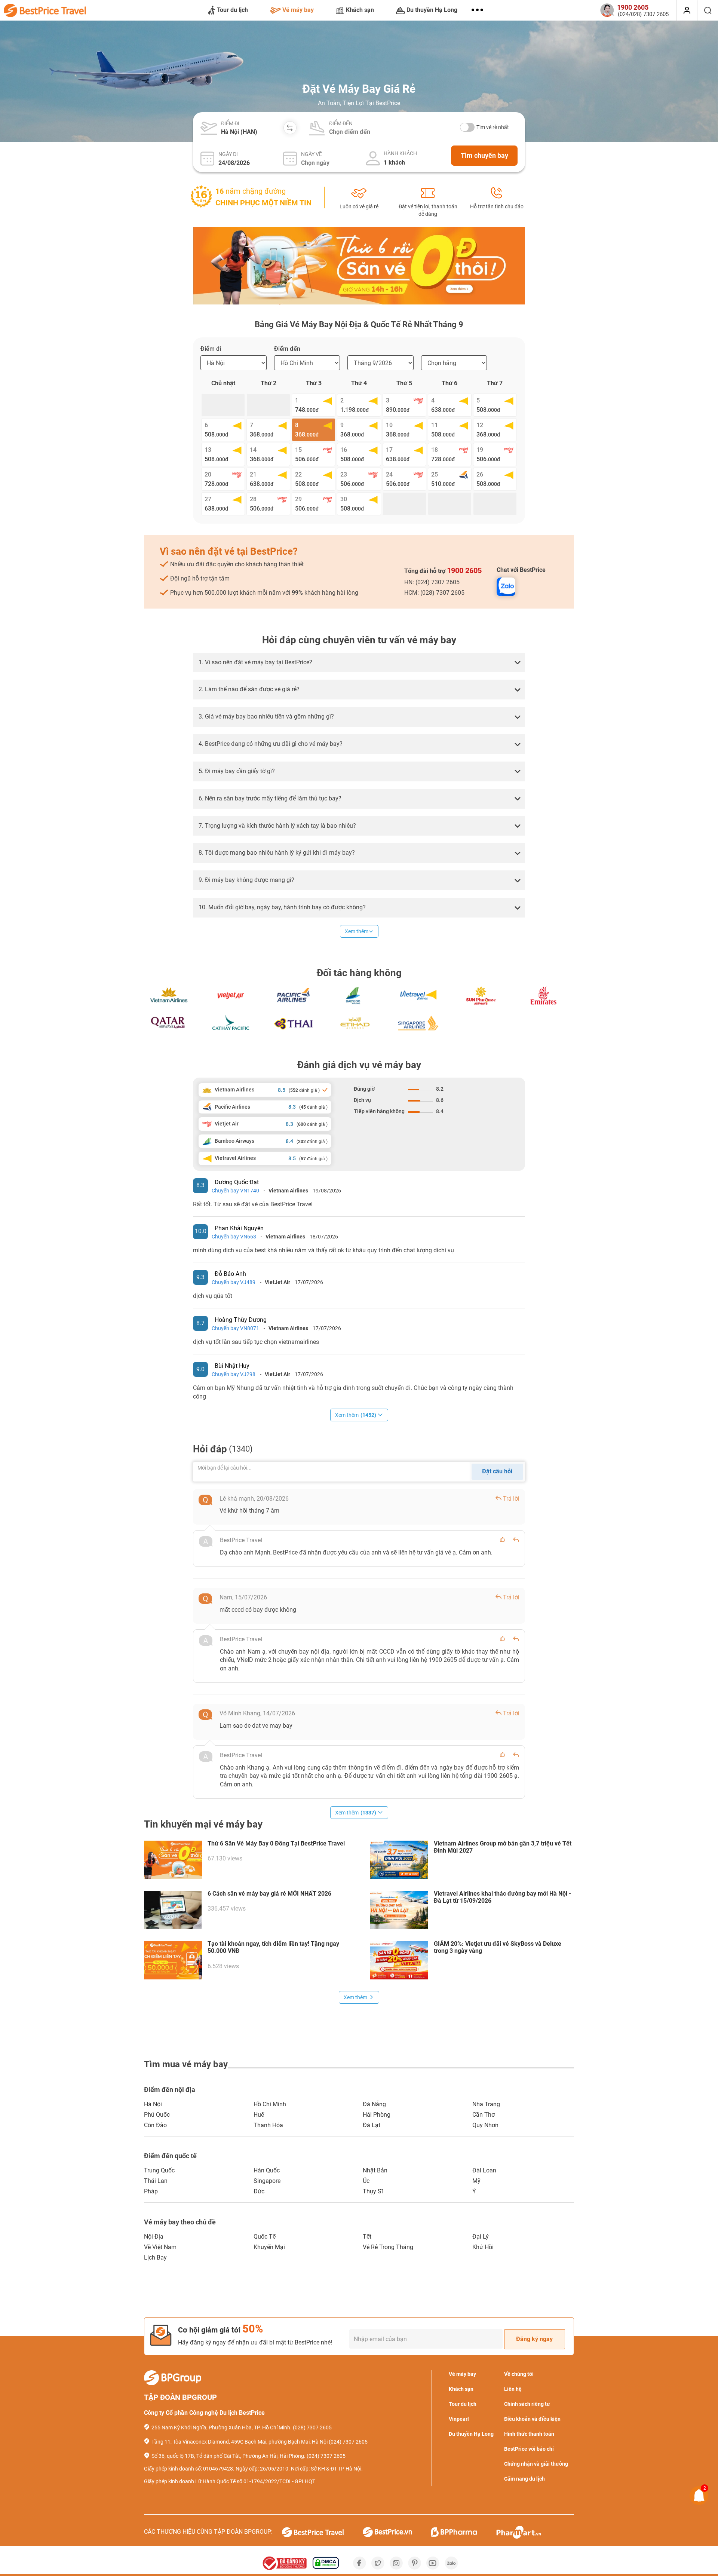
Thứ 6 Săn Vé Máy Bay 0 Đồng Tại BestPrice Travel (276, 1843)
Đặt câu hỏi (497, 1471)
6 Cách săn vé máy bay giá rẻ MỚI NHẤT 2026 (269, 1894)
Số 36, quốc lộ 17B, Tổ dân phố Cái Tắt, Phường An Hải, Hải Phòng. (228, 2456)
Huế (259, 2115)
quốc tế (265, 2237)
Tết (367, 2237)
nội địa (154, 2237)
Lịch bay (155, 2258)
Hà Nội (153, 2104)
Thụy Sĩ (373, 2191)
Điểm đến (341, 123)
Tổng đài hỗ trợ (443, 570)
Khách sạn (360, 10)
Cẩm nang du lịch (524, 2479)
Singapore (267, 2181)
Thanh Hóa (268, 2125)
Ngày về (312, 154)
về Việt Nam (160, 2247)
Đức (259, 2191)
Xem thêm (357, 931)
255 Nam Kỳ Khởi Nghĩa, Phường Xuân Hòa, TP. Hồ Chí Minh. (222, 2428)
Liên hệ (513, 2389)
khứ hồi (483, 2247)
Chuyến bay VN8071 (235, 1328)
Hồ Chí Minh (270, 2104)
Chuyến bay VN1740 (235, 1191)
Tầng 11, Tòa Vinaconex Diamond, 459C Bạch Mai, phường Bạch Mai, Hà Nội (240, 2442)
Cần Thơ (484, 2115)
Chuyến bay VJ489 (234, 1282)
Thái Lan (156, 2181)
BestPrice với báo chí (529, 2449)
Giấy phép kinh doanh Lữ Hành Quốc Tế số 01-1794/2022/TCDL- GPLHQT (230, 2481)
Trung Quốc (159, 2170)
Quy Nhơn (485, 2125)
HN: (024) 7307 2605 (432, 582)
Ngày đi (228, 154)
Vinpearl (459, 2419)
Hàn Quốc (267, 2170)
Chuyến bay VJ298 (234, 1374)
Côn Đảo (155, 2125)
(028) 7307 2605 (312, 2428)
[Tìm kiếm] (708, 10)
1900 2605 (464, 570)
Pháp (151, 2191)
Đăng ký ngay (534, 2339)
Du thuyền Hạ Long (432, 10)
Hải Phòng (377, 2115)
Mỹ (476, 2181)
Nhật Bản (375, 2170)
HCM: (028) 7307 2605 (434, 593)
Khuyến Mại (269, 2247)
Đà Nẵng (374, 2104)
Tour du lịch (232, 10)
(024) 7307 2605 (348, 2442)
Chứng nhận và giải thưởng (536, 2464)
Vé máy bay (298, 10)
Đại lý (481, 2237)
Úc (366, 2181)
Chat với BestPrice (521, 570)
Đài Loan (484, 2170)
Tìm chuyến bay (484, 155)
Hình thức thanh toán (529, 2434)
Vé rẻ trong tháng (388, 2247)
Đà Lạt (372, 2125)
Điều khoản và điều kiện (532, 2419)
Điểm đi (230, 123)
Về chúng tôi (519, 2374)
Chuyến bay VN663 (234, 1237)
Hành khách (400, 153)
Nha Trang (486, 2104)
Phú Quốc (157, 2115)
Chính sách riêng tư (527, 2404)
